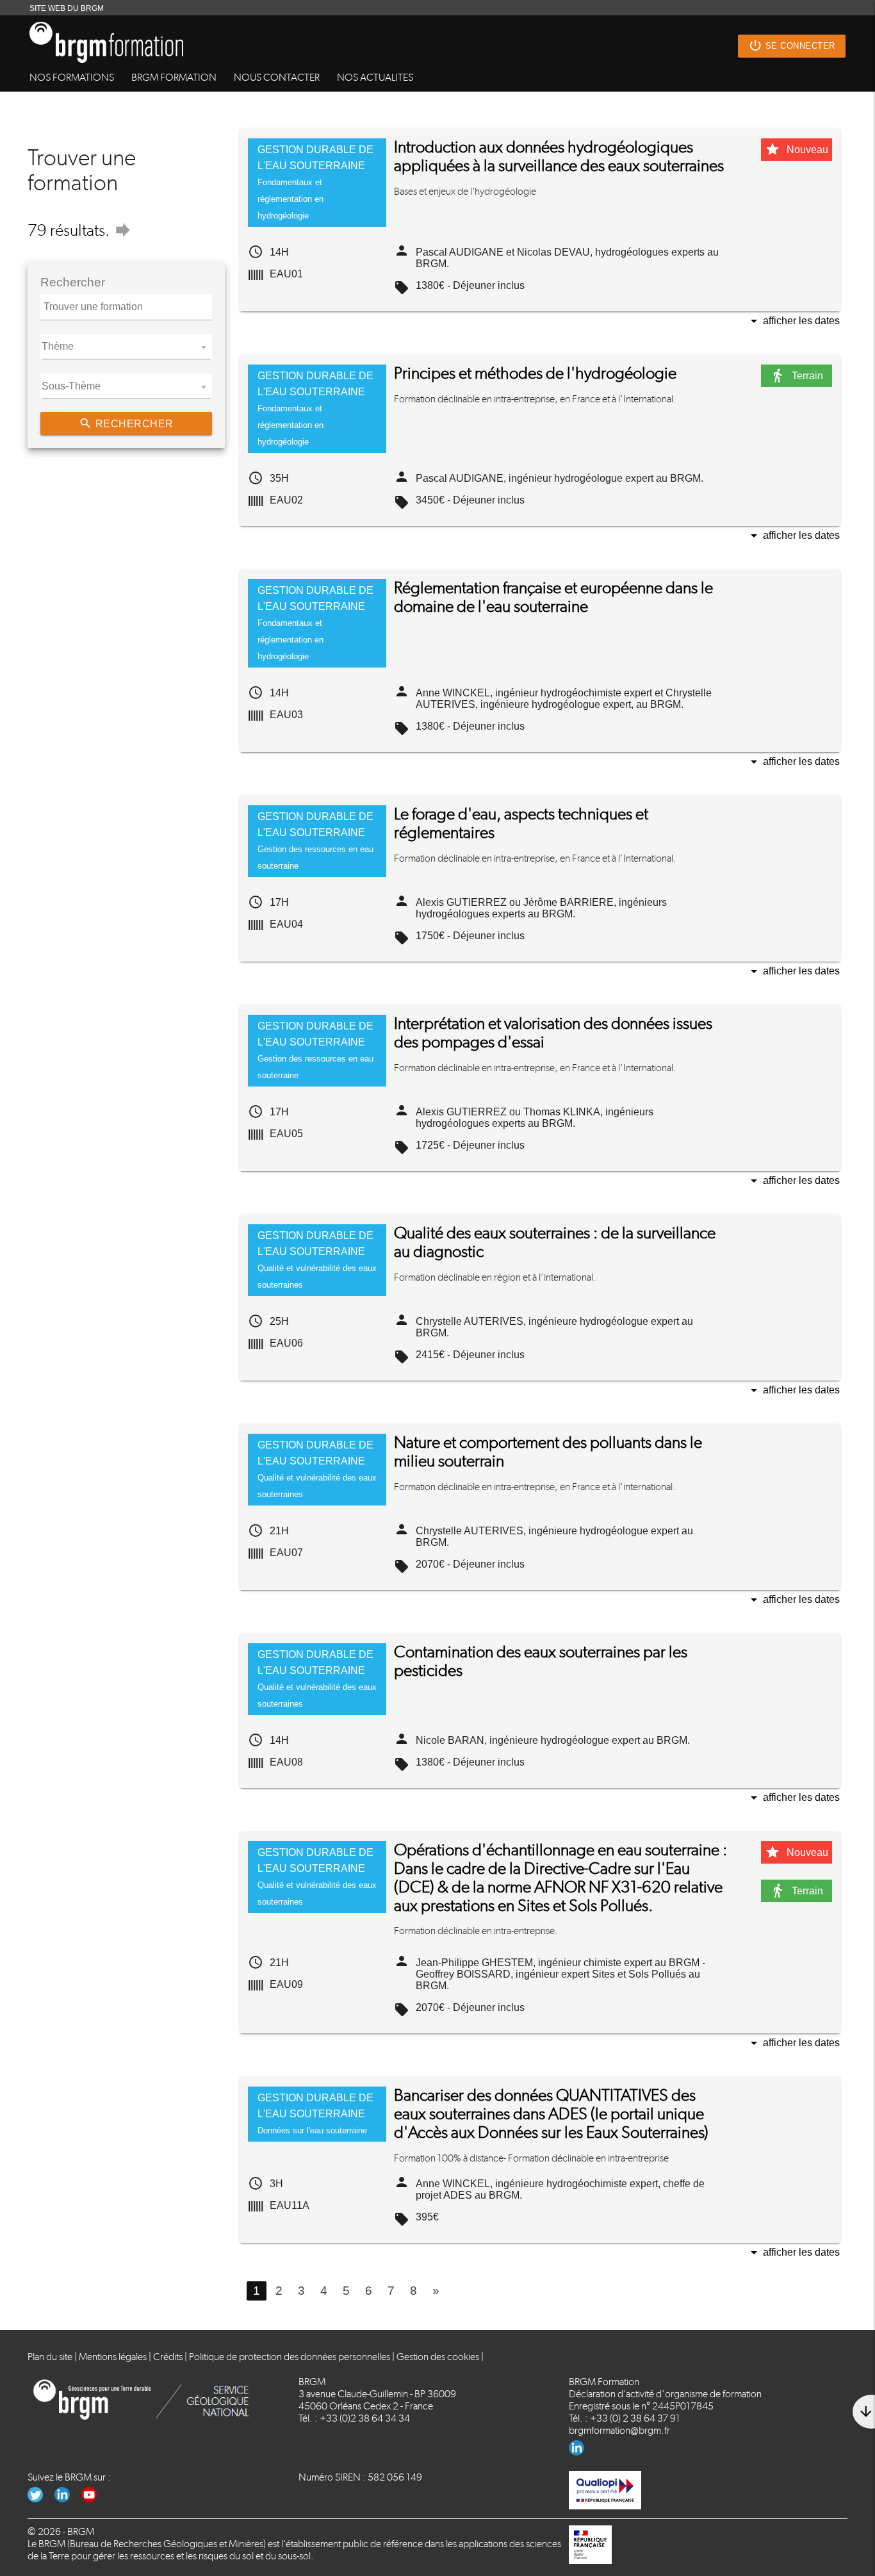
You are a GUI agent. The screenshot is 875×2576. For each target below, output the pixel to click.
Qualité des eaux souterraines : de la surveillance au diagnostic (555, 1242)
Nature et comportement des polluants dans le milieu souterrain (548, 1452)
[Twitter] (41, 2499)
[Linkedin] (581, 2452)
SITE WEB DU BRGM (67, 8)
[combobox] (126, 347)
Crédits (168, 2357)
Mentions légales (113, 2357)
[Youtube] (94, 2499)
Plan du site (50, 2357)
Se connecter (792, 45)
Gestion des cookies (438, 2357)
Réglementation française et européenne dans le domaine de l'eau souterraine (553, 597)
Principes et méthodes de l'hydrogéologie (535, 373)
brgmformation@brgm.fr (619, 2430)
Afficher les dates (793, 322)
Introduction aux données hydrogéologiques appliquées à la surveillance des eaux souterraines (559, 156)
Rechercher (126, 423)
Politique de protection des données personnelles (290, 2357)
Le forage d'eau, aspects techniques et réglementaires (521, 823)
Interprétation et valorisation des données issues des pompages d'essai (553, 1033)
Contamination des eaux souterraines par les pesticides (541, 1661)
